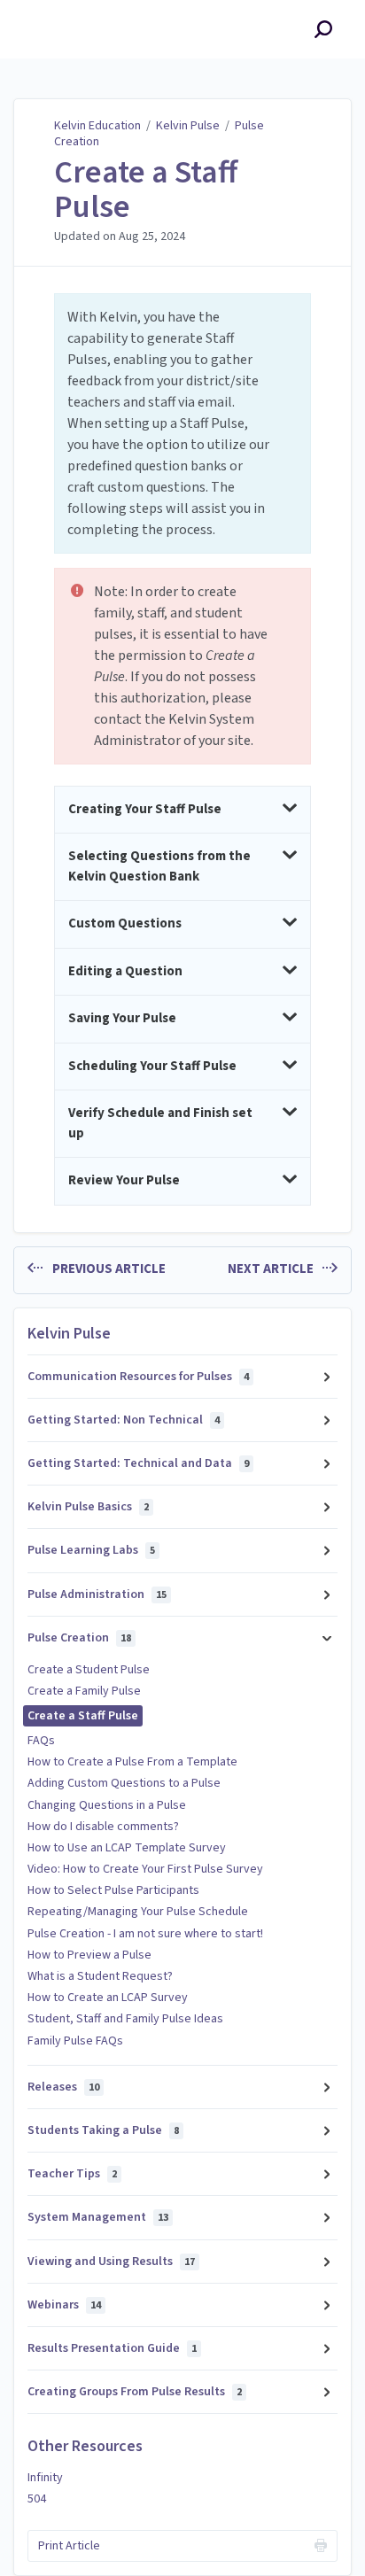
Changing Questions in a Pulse (107, 1805)
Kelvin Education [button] (74, 10)
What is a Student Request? (100, 1976)
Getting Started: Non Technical (124, 1420)
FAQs (41, 1741)
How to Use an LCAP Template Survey (127, 1848)
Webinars (64, 2305)
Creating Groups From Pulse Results (135, 2392)
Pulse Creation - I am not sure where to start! (145, 1934)
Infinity (45, 2478)
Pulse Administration (97, 1594)
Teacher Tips (72, 2174)
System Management (98, 2217)
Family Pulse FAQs (75, 2041)
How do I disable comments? (103, 1827)
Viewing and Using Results (111, 2262)
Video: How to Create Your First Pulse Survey (145, 1869)
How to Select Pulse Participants (113, 1890)
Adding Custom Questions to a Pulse (124, 1783)
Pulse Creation (79, 1638)
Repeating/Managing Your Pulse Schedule (138, 1912)
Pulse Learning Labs (91, 1550)
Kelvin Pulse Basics (88, 1507)
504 (37, 2499)
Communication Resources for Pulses (138, 1377)
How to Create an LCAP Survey (108, 1998)
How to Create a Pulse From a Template (132, 1762)
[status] (182, 423)
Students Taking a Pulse (103, 2130)
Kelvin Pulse (188, 126)
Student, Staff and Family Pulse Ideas (125, 2019)
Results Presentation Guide (112, 2348)
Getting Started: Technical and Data (138, 1463)
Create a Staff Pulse (146, 190)
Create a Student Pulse (89, 1670)
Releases (63, 2087)
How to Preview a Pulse (89, 1955)
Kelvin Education (97, 126)
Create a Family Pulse (84, 1691)
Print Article (69, 2546)
